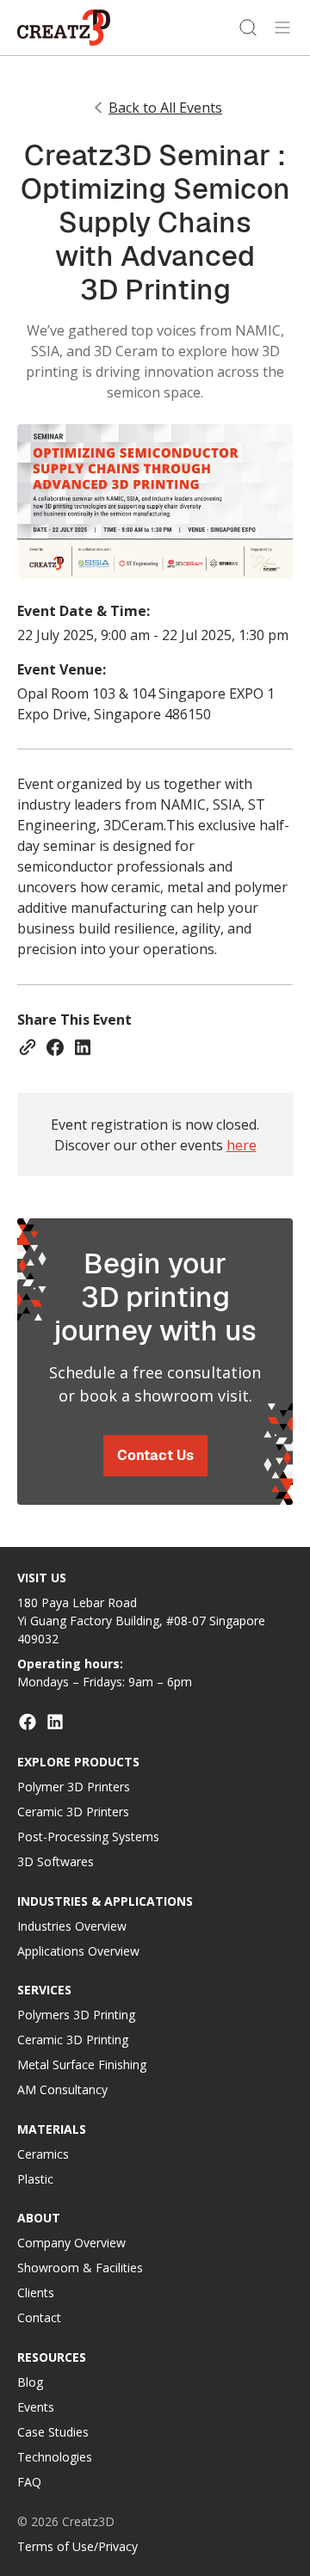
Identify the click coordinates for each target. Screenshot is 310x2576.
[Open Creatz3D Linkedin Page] (55, 1722)
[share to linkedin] (83, 1047)
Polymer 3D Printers (74, 1787)
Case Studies (53, 2432)
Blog (30, 2382)
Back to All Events (165, 108)
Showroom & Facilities (80, 2268)
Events (36, 2407)
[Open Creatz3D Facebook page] (28, 1722)
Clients (36, 2293)
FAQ (29, 2482)
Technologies (55, 2457)
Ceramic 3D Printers (73, 1812)
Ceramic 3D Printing (73, 2040)
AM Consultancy (62, 2089)
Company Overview (71, 2243)
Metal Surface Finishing (82, 2064)
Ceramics (43, 2154)
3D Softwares (56, 1861)
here (242, 1145)
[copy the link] (28, 1047)
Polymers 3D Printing (76, 2015)
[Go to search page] (248, 28)
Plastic (35, 2179)
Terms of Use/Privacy (77, 2546)
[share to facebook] (55, 1047)
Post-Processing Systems (88, 1836)
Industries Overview (72, 1926)
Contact (39, 2317)
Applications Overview (78, 1951)
